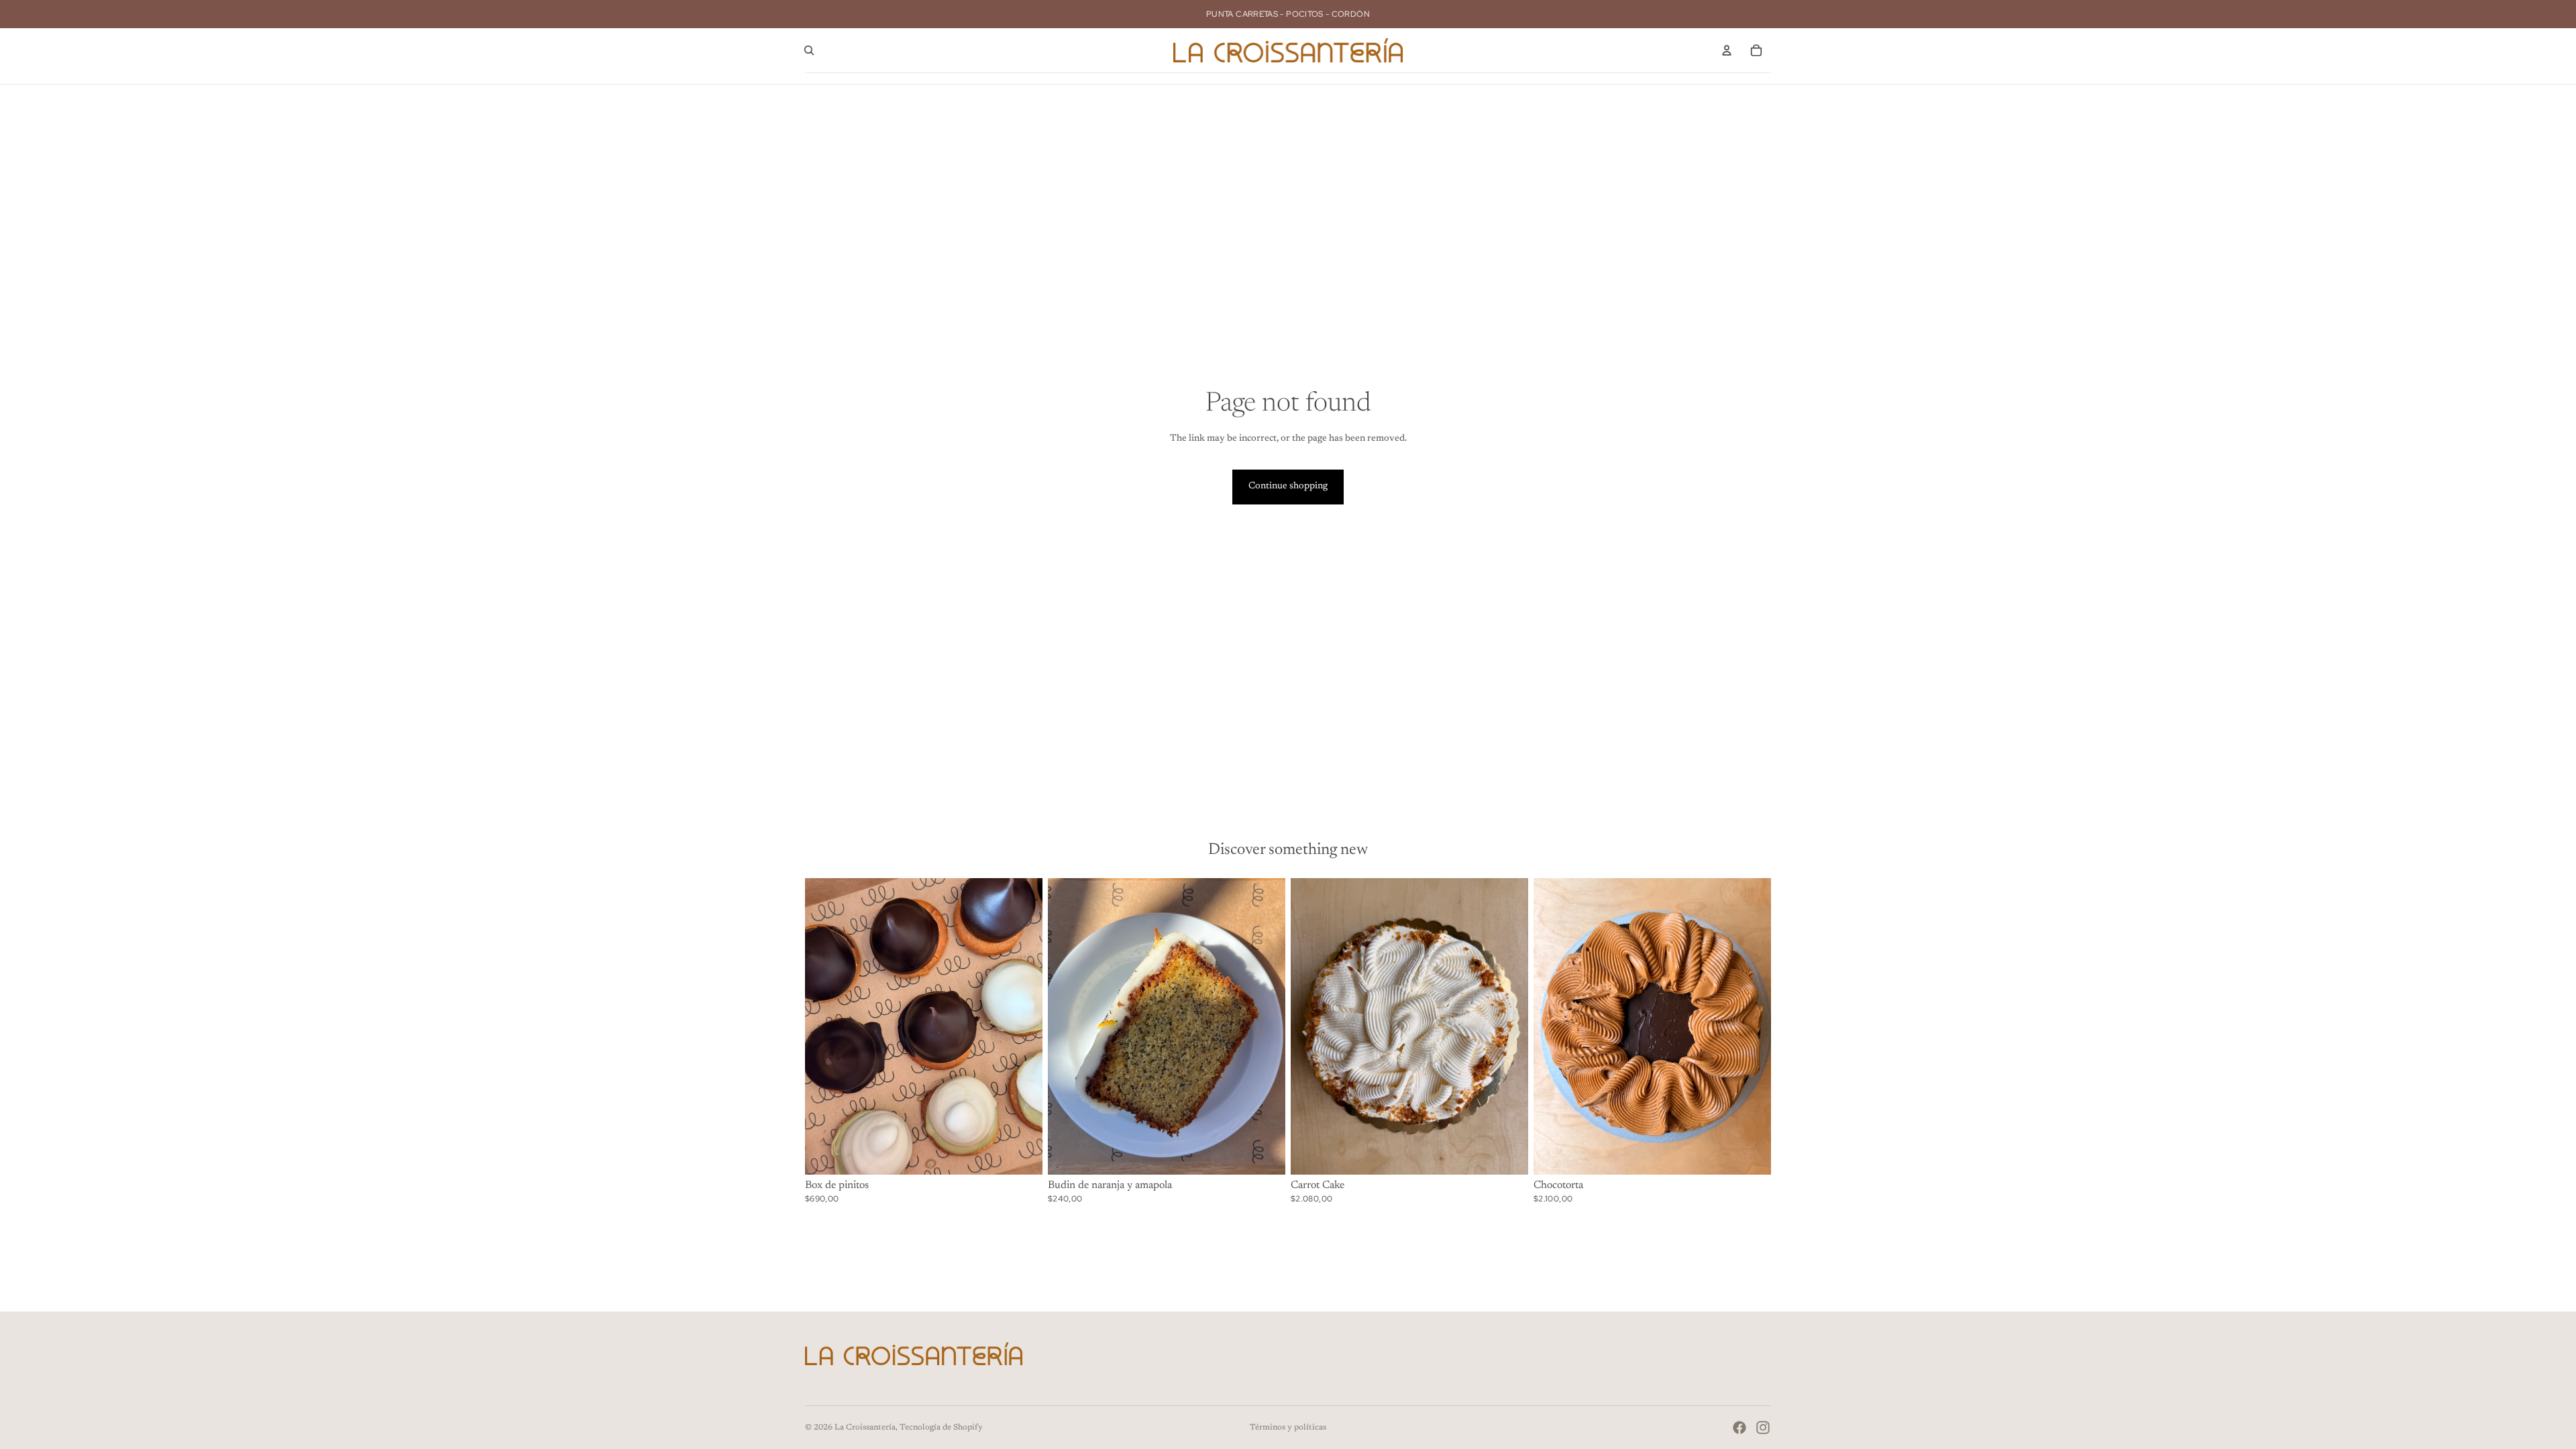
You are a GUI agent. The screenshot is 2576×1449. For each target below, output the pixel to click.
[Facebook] (1739, 1428)
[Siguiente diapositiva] (1022, 1026)
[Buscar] (809, 50)
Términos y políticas (1288, 1428)
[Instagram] (1763, 1428)
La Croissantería (865, 1428)
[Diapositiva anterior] (825, 1026)
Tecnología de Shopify (941, 1428)
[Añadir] (1022, 1154)
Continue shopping (1288, 486)
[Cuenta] (1727, 50)
